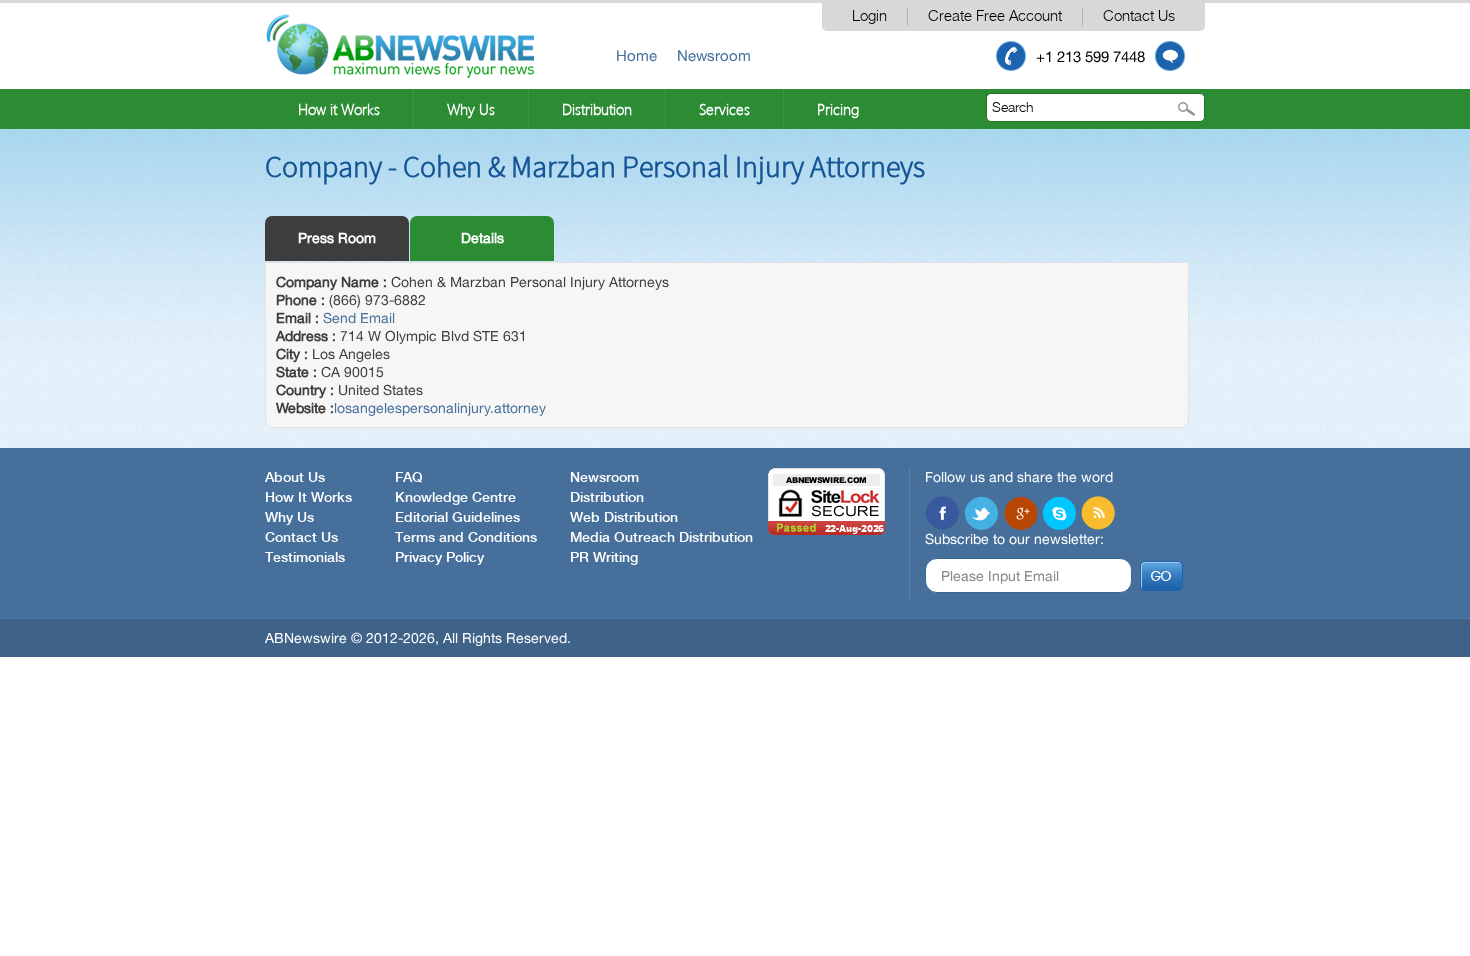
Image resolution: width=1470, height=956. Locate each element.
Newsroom (714, 55)
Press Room (337, 238)
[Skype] (1059, 513)
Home (636, 55)
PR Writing (604, 558)
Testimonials (305, 558)
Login (869, 16)
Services (724, 109)
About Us (295, 478)
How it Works (339, 109)
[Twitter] (981, 513)
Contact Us (1139, 16)
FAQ (409, 478)
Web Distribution (624, 518)
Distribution (597, 109)
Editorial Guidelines (457, 518)
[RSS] (1098, 513)
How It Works (308, 498)
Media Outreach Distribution (661, 538)
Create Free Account (995, 16)
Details (482, 238)
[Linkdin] (1020, 513)
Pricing (838, 109)
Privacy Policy (439, 558)
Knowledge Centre (455, 498)
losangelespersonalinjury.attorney (440, 408)
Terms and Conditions (466, 538)
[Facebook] (942, 513)
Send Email (359, 318)
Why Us (471, 109)
